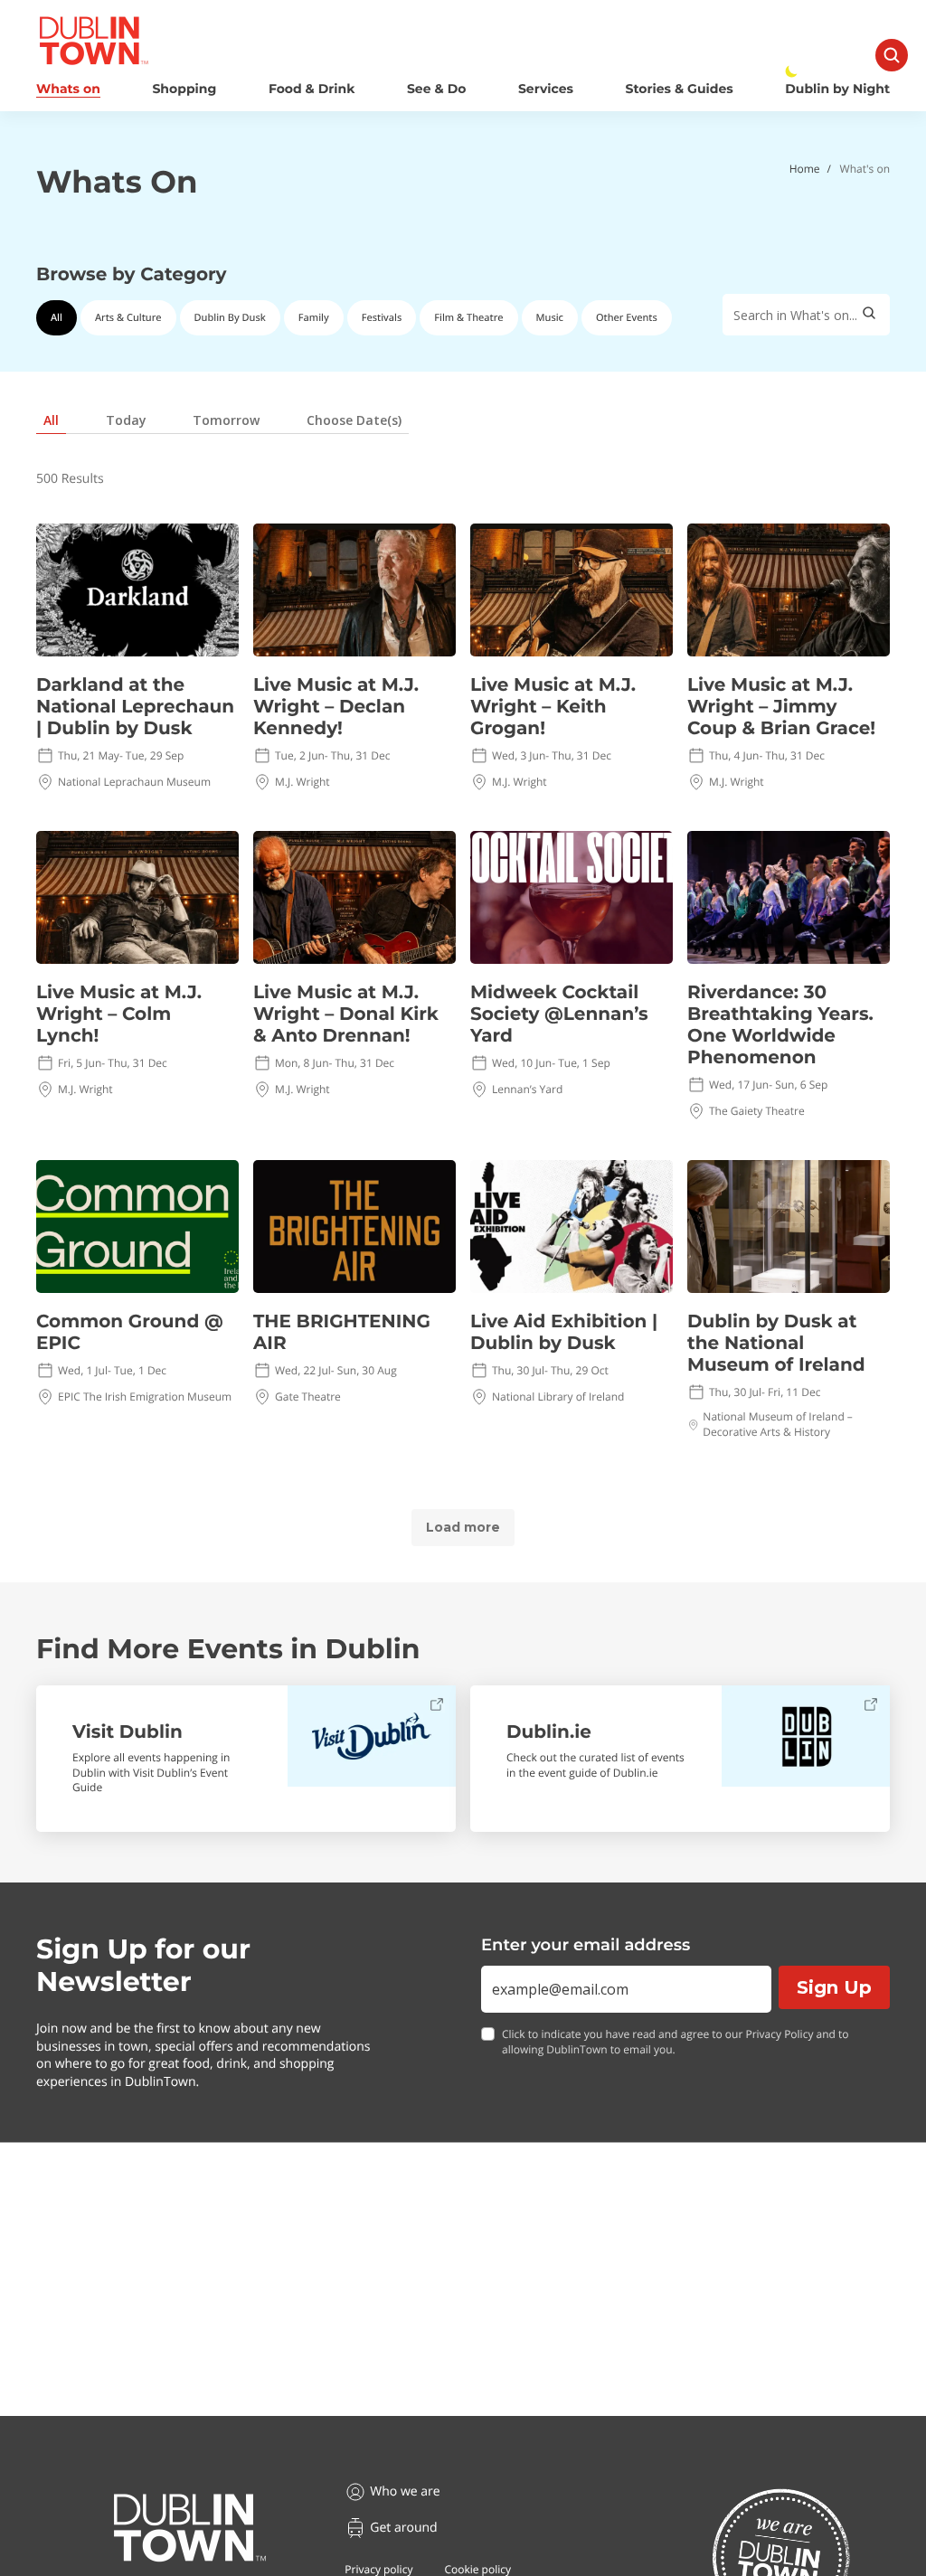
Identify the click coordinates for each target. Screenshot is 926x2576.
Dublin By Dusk (230, 318)
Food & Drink (312, 89)
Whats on (68, 89)
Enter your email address (586, 1945)
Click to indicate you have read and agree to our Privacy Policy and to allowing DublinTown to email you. (676, 2042)
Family (314, 318)
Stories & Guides (680, 89)
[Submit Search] (869, 315)
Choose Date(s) (354, 420)
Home (805, 169)
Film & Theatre (468, 318)
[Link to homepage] (94, 41)
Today (126, 420)
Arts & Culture (128, 318)
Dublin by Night (837, 89)
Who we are (405, 2491)
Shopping (184, 89)
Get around (403, 2528)
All (57, 318)
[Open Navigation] (892, 55)
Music (550, 318)
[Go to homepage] (190, 2528)
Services (546, 89)
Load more (463, 1527)
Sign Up (834, 1987)
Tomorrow (226, 420)
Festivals (382, 318)
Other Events (627, 318)
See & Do (436, 89)
